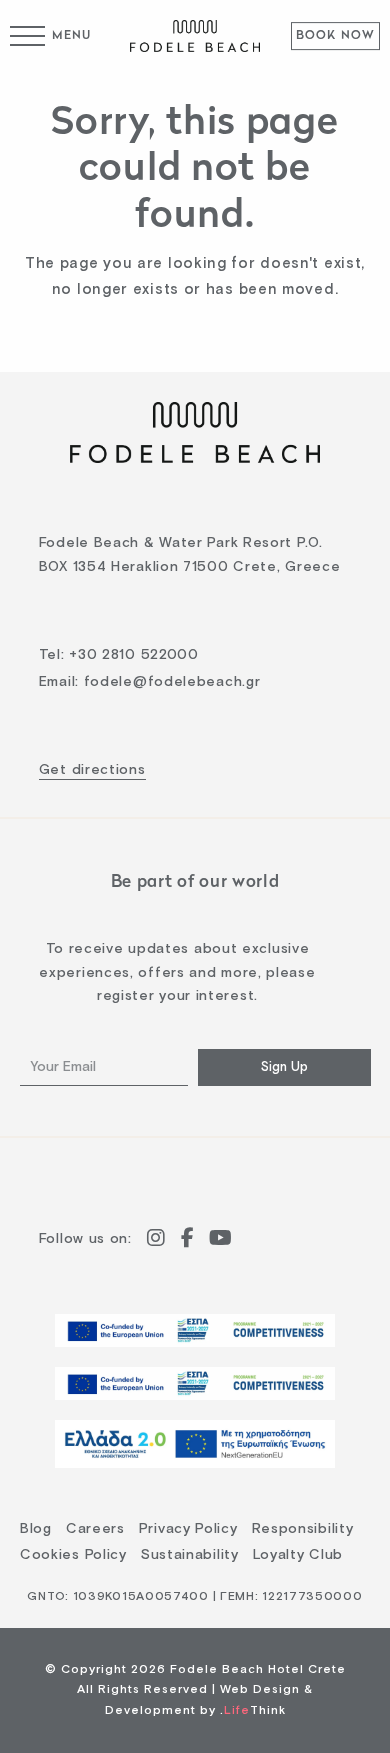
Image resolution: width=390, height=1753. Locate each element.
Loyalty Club (298, 1555)
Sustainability (190, 1555)
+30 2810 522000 (134, 655)
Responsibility (303, 1529)
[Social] (156, 1241)
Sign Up (284, 1067)
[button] (51, 36)
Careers (95, 1529)
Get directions (92, 770)
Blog (36, 1529)
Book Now (336, 36)
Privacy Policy (188, 1529)
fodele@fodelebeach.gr (172, 682)
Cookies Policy (73, 1555)
